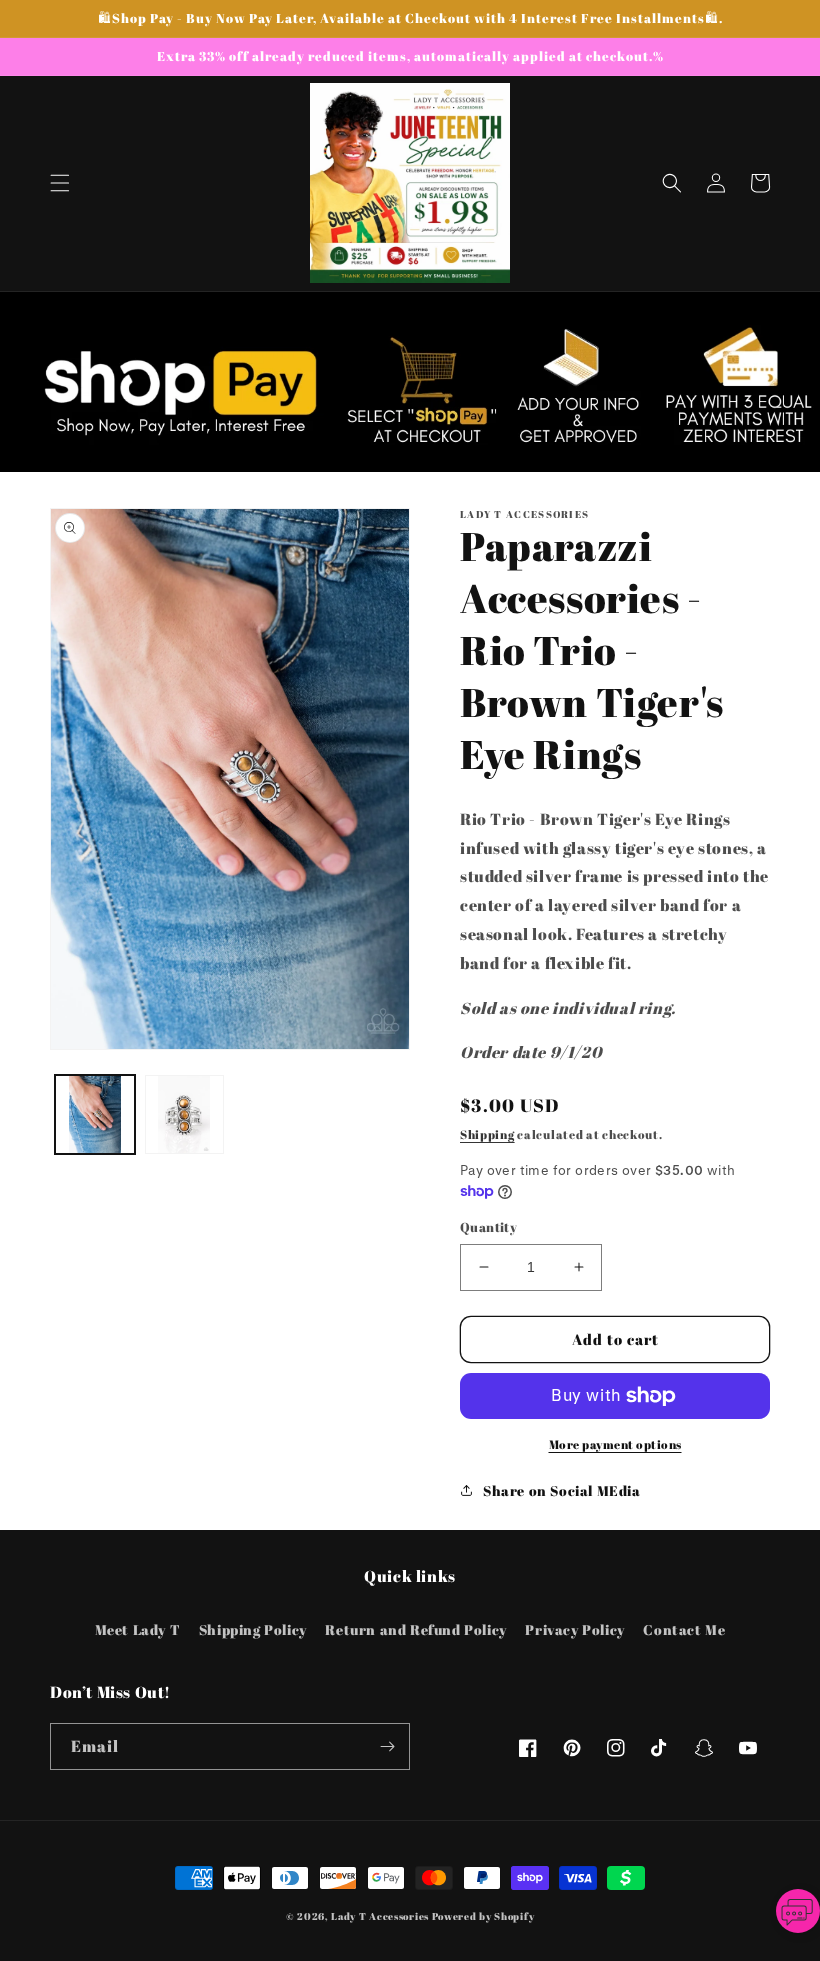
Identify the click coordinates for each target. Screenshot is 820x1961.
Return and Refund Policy (415, 1629)
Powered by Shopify (483, 1916)
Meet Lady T (138, 1629)
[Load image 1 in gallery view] (95, 1115)
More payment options (615, 1444)
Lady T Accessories (380, 1916)
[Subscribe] (387, 1746)
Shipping (487, 1134)
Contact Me (684, 1629)
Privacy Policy (574, 1629)
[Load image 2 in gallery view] (185, 1115)
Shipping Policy (253, 1629)
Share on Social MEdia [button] (562, 1490)
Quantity (488, 1227)
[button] (60, 183)
